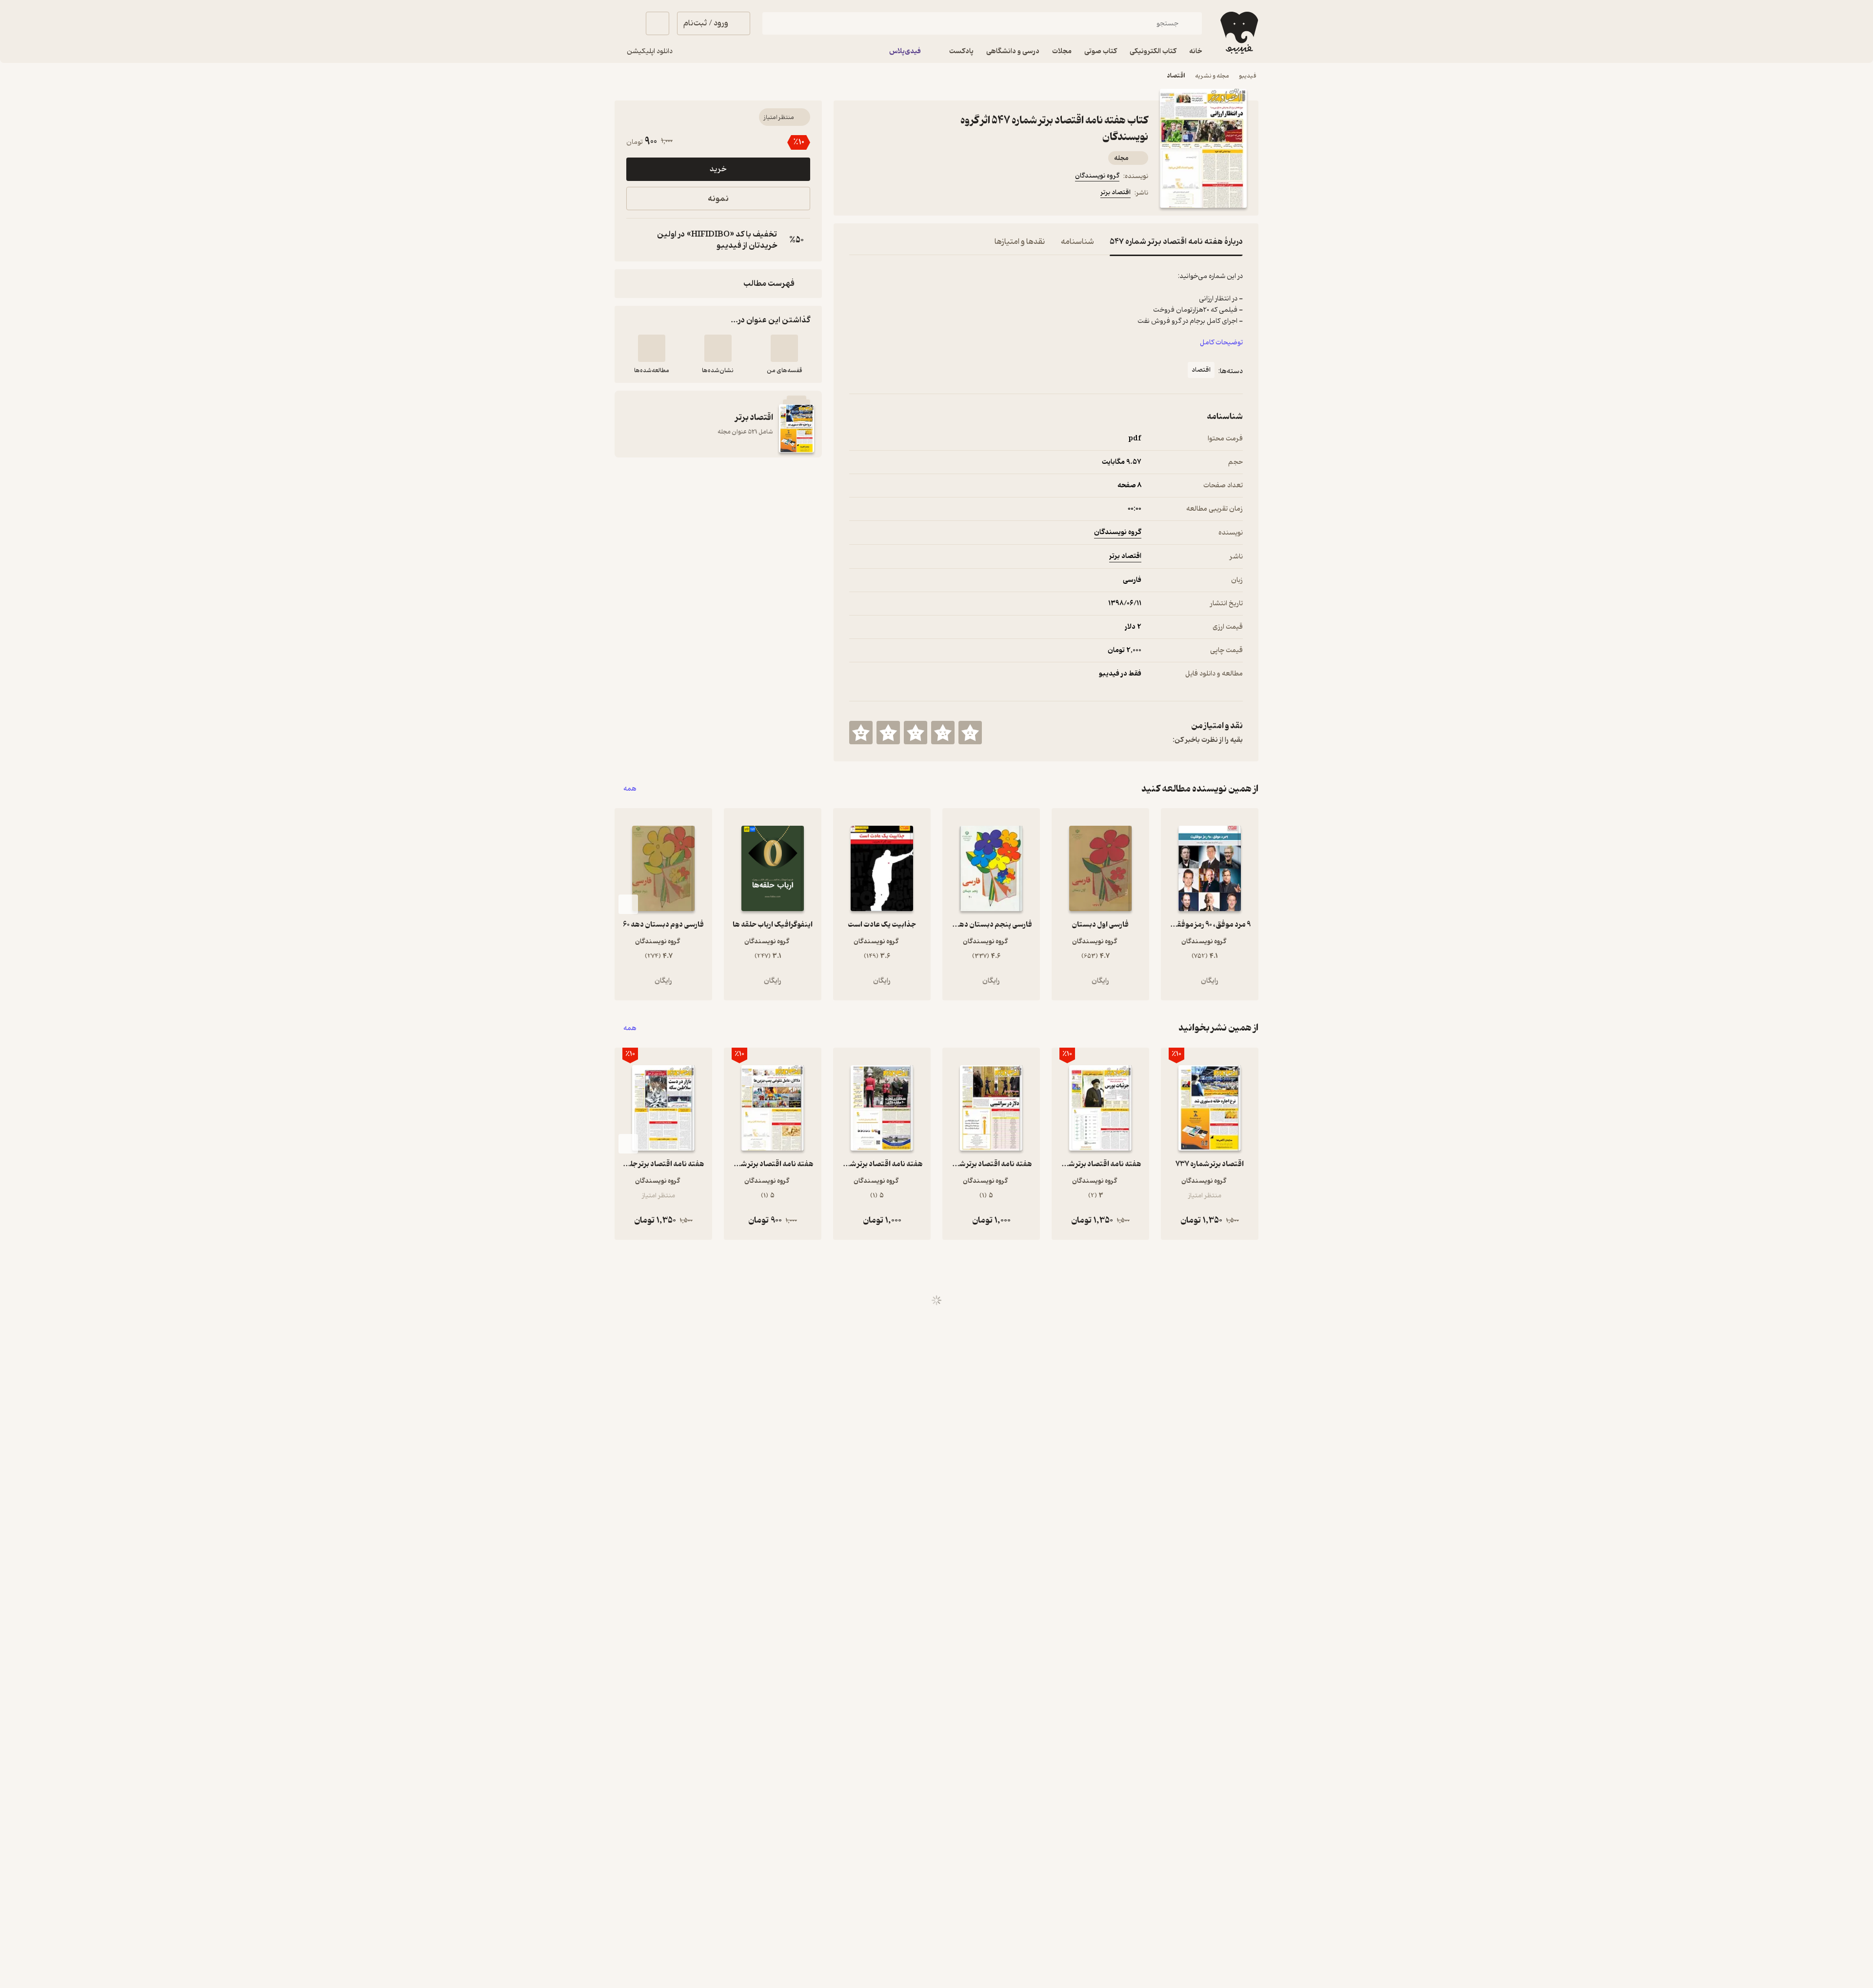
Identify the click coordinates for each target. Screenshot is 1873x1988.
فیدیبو (1248, 76)
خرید (718, 169)
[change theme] (626, 23)
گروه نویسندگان (1097, 176)
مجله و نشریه (1212, 76)
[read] (652, 348)
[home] (1238, 33)
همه (630, 789)
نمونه (718, 199)
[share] (925, 194)
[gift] (902, 194)
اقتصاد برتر (1116, 192)
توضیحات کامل (1221, 343)
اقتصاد (1176, 76)
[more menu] (855, 194)
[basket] (658, 23)
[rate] (970, 733)
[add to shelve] (784, 348)
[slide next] (628, 904)
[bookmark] (878, 194)
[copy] (636, 240)
